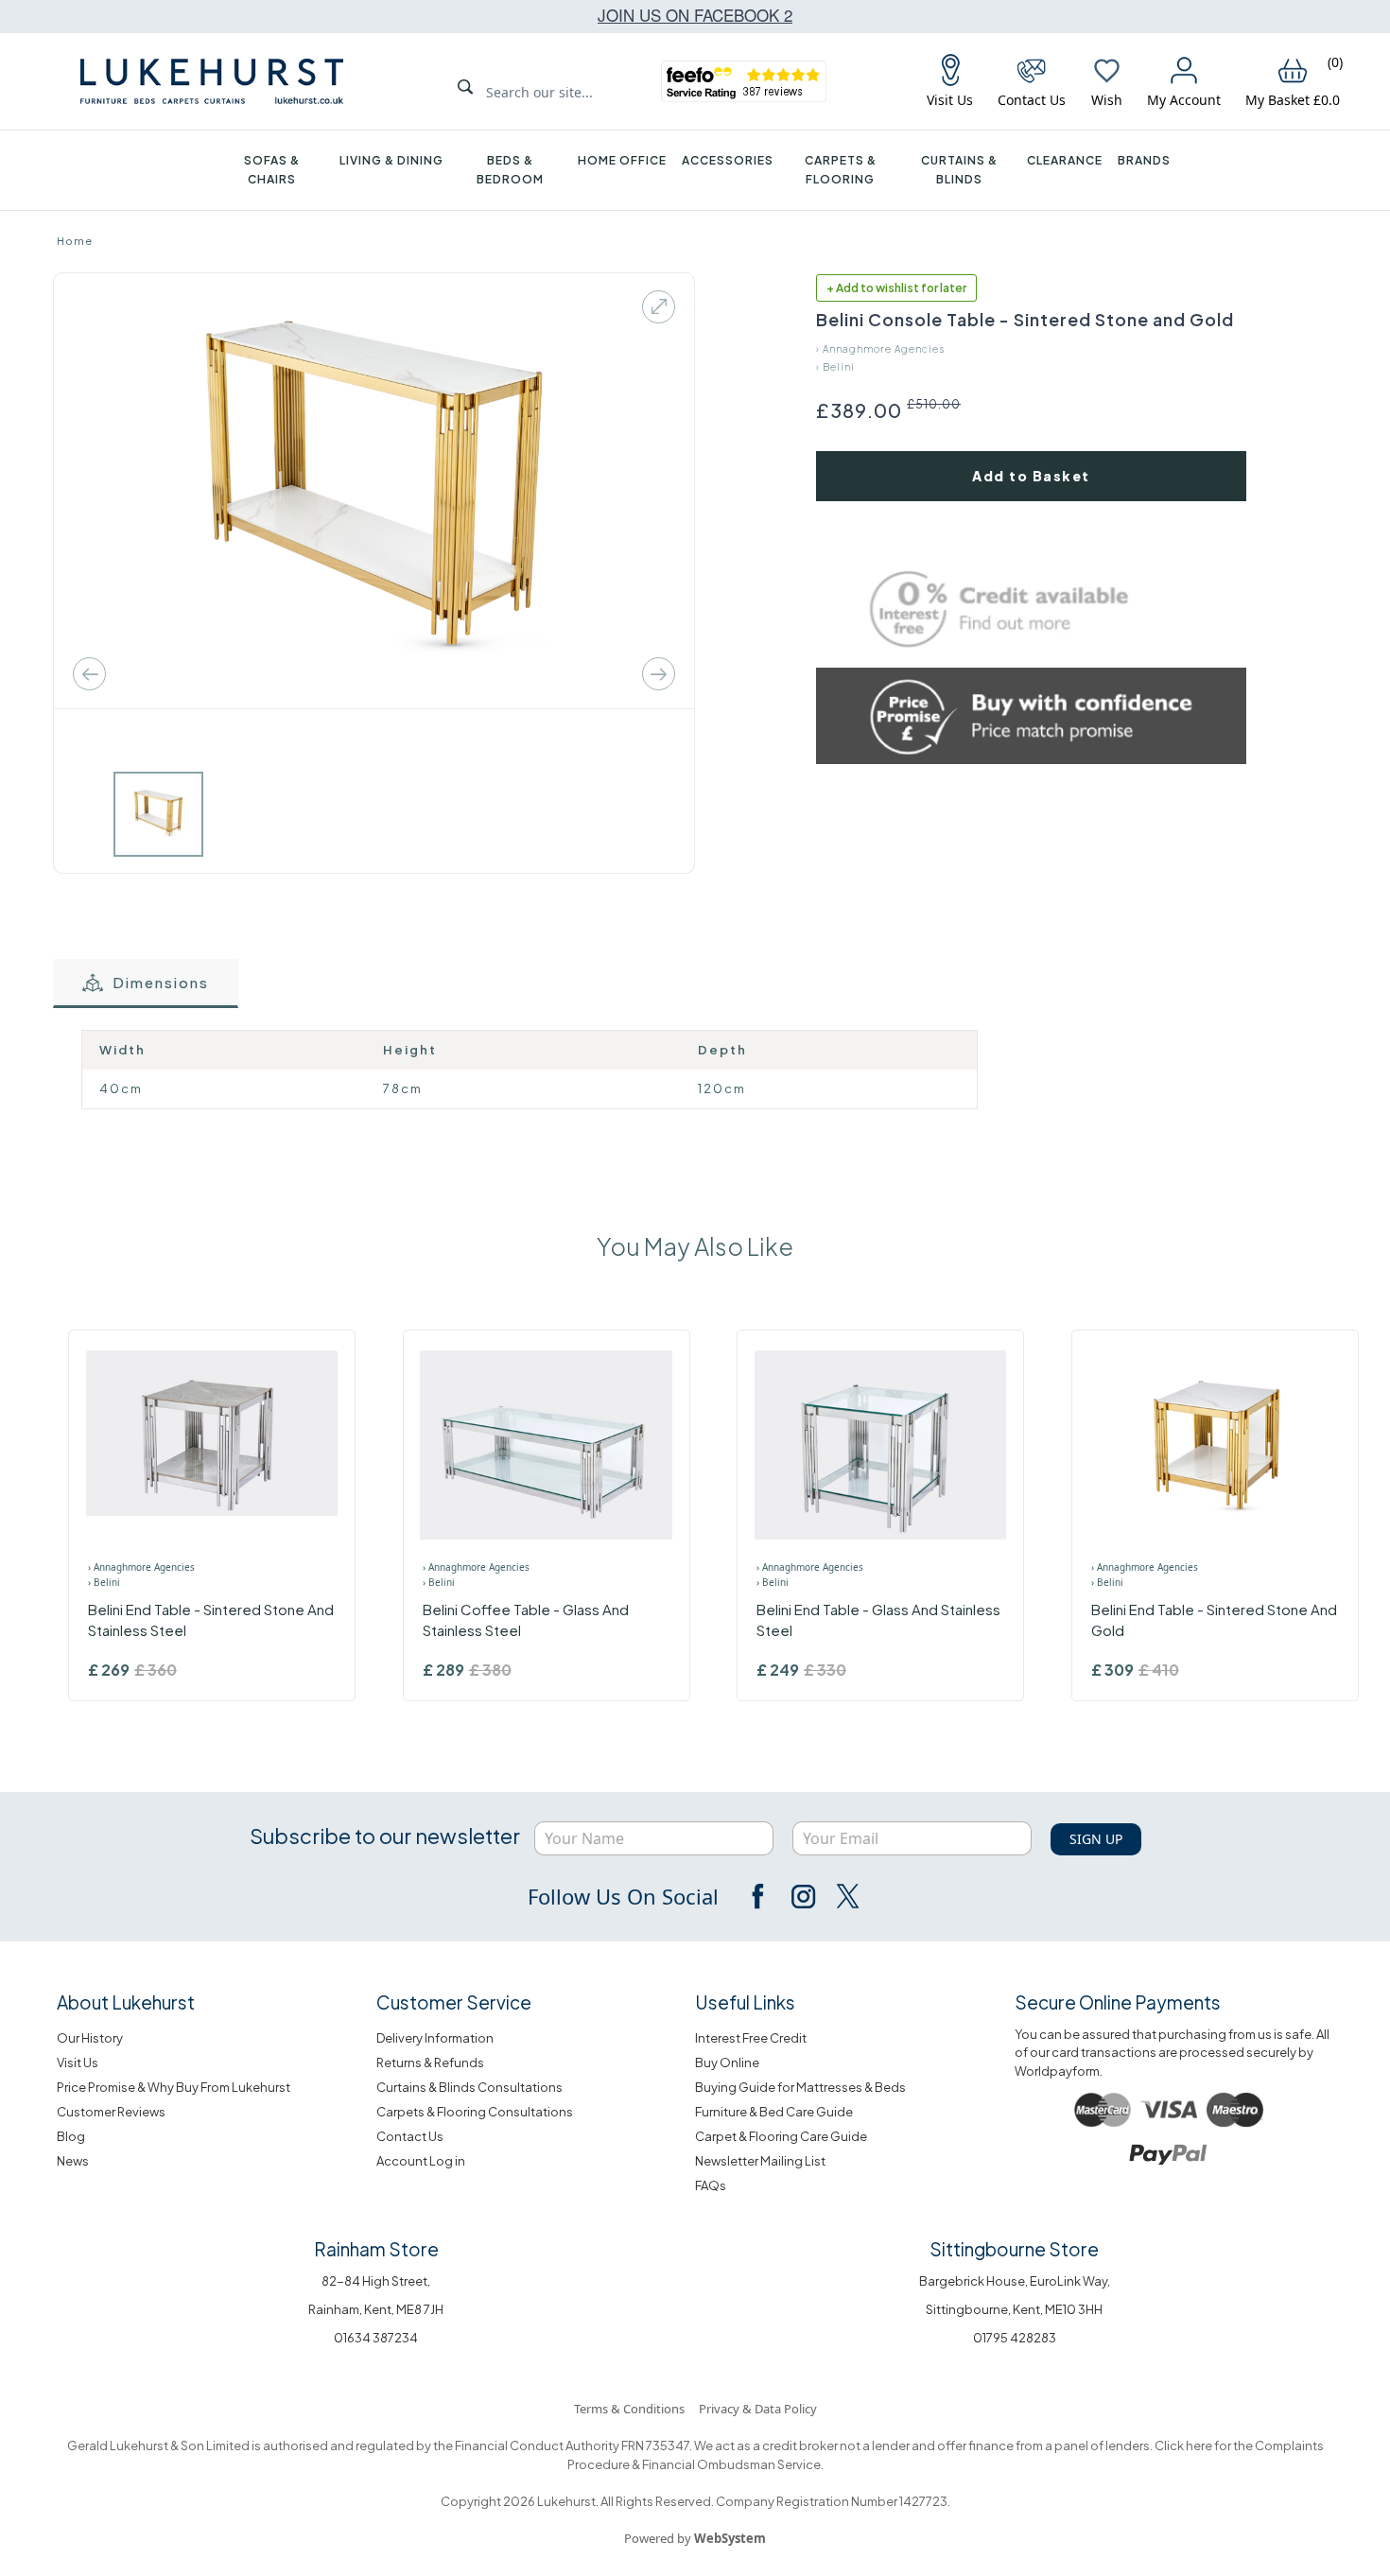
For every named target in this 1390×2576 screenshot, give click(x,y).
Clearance (1065, 160)
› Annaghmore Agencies (880, 349)
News (73, 2161)
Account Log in (421, 2161)
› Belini (835, 367)
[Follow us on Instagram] (803, 1896)
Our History (90, 2038)
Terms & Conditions (629, 2409)
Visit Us (78, 2063)
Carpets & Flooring (841, 170)
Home (75, 241)
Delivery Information (435, 2038)
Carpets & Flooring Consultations (475, 2112)
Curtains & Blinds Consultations (469, 2087)
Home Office (622, 160)
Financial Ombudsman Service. (732, 2464)
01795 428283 (1015, 2338)
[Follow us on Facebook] (759, 1896)
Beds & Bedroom (510, 170)
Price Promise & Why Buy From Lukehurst (174, 2087)
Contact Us (410, 2136)
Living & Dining (391, 160)
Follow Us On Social (623, 1896)
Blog (71, 2136)
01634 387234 (376, 2338)
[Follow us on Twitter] (846, 1896)
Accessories (728, 160)
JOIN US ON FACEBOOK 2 (695, 15)
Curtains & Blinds (959, 170)
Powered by (695, 2538)
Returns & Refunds (430, 2063)
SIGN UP (1096, 1839)
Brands (1144, 160)
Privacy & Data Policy (758, 2409)
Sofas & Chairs (272, 170)
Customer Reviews (111, 2112)
